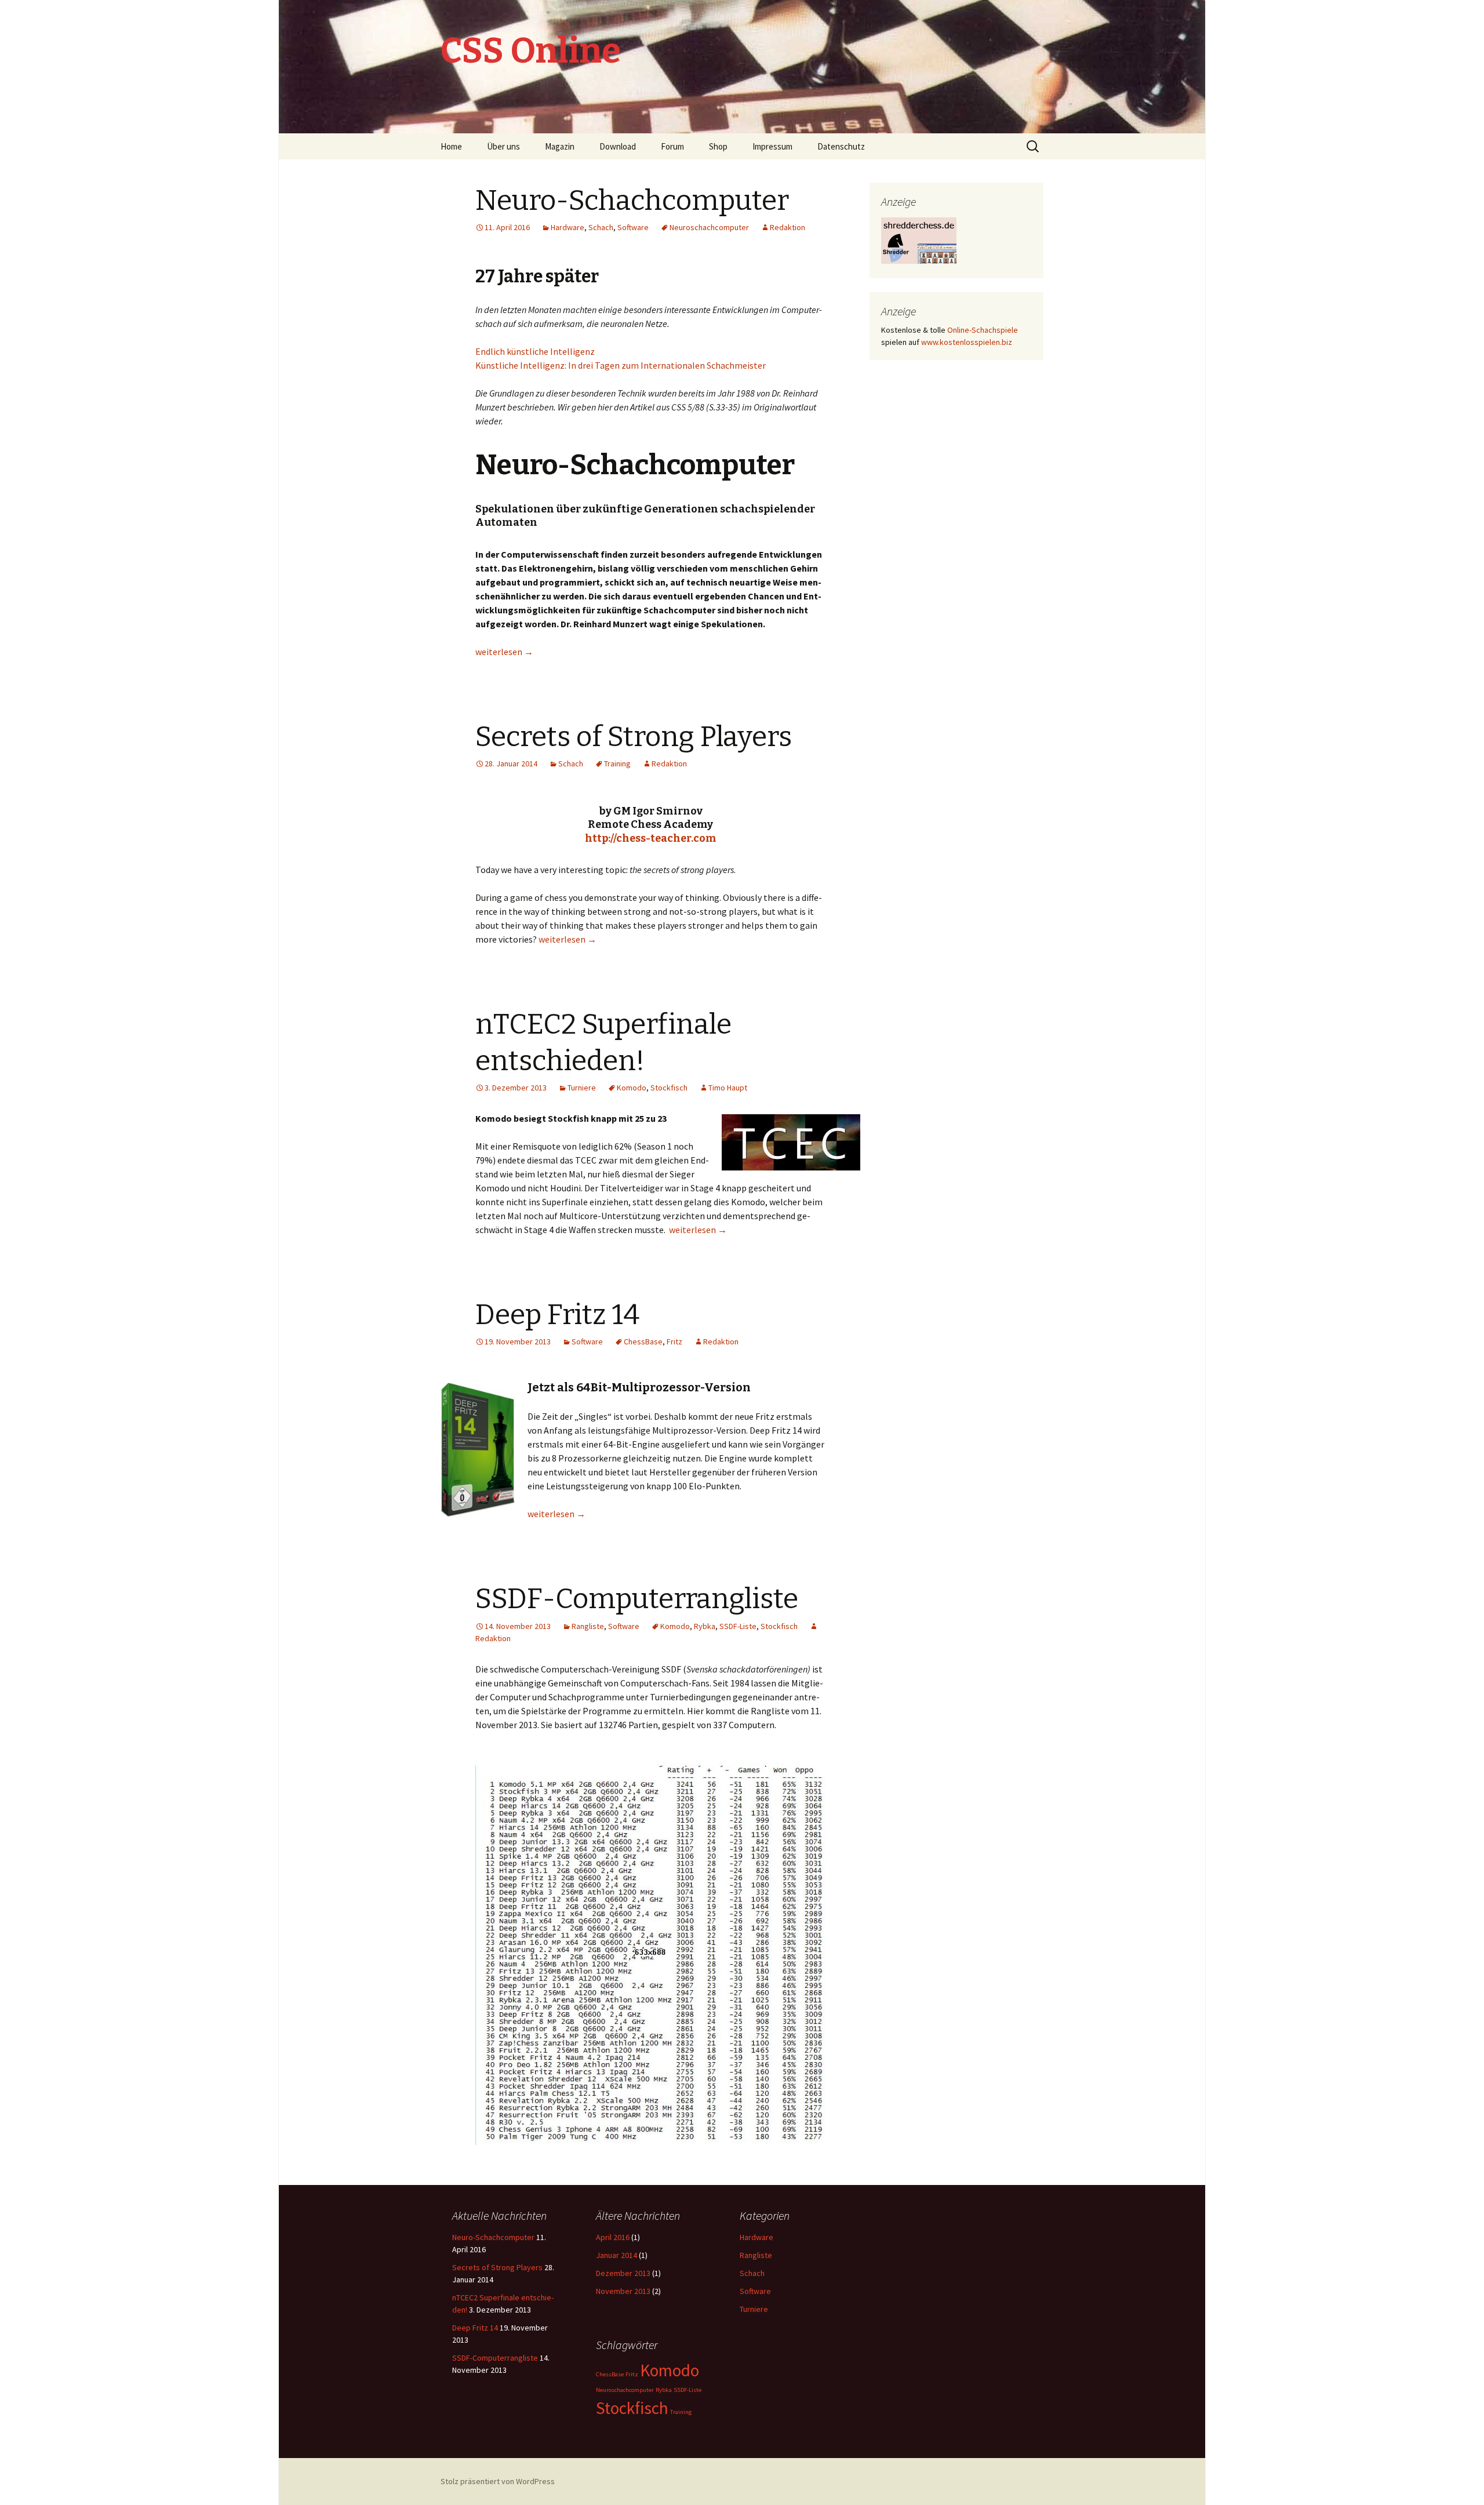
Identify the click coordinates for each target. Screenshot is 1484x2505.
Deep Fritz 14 (557, 1315)
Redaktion (788, 227)
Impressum (772, 146)
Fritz (674, 1341)
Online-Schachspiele (983, 330)
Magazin (560, 146)
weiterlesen (504, 652)
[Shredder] (919, 239)
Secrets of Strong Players (634, 737)
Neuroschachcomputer (709, 227)
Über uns (503, 146)
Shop (718, 146)
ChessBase (643, 1341)
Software (633, 227)
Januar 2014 (616, 2255)
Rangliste (588, 1626)
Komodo (632, 1088)
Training (617, 764)
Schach (601, 227)
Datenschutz (841, 146)
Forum (672, 146)
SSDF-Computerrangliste (637, 1599)
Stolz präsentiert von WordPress (498, 2481)
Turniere (582, 1088)
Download (618, 146)
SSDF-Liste (738, 1626)
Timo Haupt (728, 1088)
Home (451, 146)
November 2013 (623, 2291)
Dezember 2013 (623, 2273)
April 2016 (613, 2237)
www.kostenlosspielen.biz (967, 342)
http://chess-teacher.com (651, 838)
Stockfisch (669, 1088)
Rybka (705, 1626)
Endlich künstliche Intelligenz (535, 351)
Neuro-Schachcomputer (632, 201)
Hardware (568, 227)
